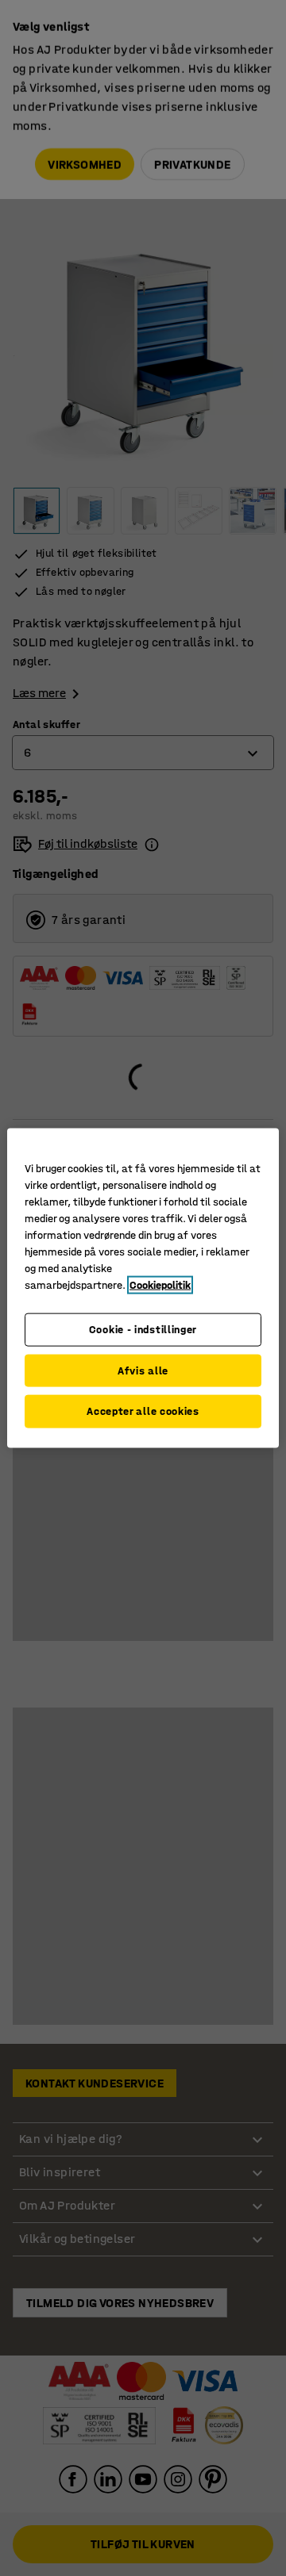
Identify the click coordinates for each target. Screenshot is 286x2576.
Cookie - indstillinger (143, 1330)
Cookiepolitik (160, 1285)
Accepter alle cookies (143, 1411)
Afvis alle (143, 1370)
